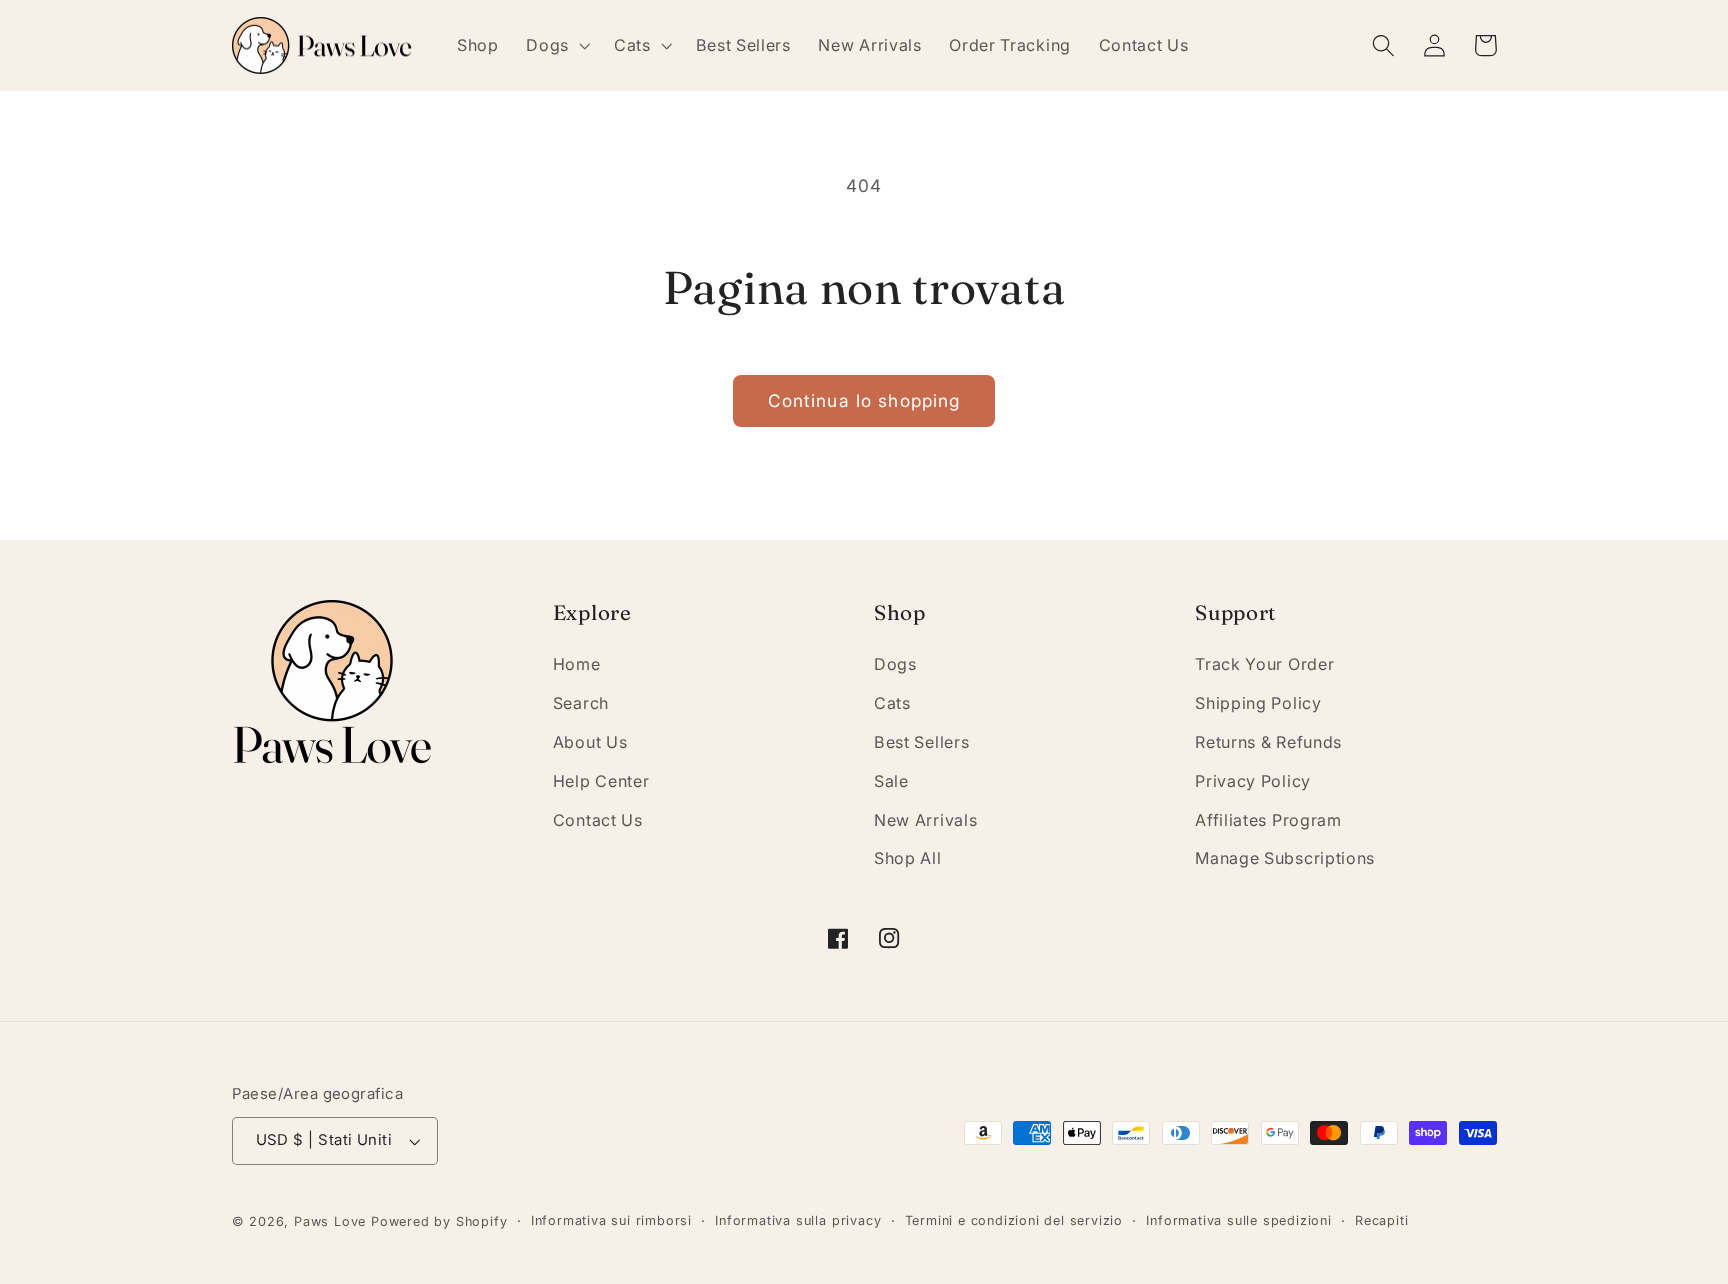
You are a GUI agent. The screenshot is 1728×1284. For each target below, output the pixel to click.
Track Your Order (1264, 664)
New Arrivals (925, 820)
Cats (892, 703)
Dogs (895, 664)
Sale (891, 781)
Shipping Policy (1258, 703)
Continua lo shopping (864, 400)
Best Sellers (921, 742)
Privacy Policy (1253, 781)
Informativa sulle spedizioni (1239, 1220)
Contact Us (598, 820)
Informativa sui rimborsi (611, 1220)
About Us (590, 742)
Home (577, 664)
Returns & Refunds (1268, 742)
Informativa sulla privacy (798, 1220)
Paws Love (330, 1221)
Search (581, 703)
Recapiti (1381, 1220)
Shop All (908, 858)
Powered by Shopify (439, 1221)
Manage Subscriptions (1285, 858)
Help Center (601, 781)
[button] (556, 45)
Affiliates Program (1268, 820)
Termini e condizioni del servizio (1014, 1220)
